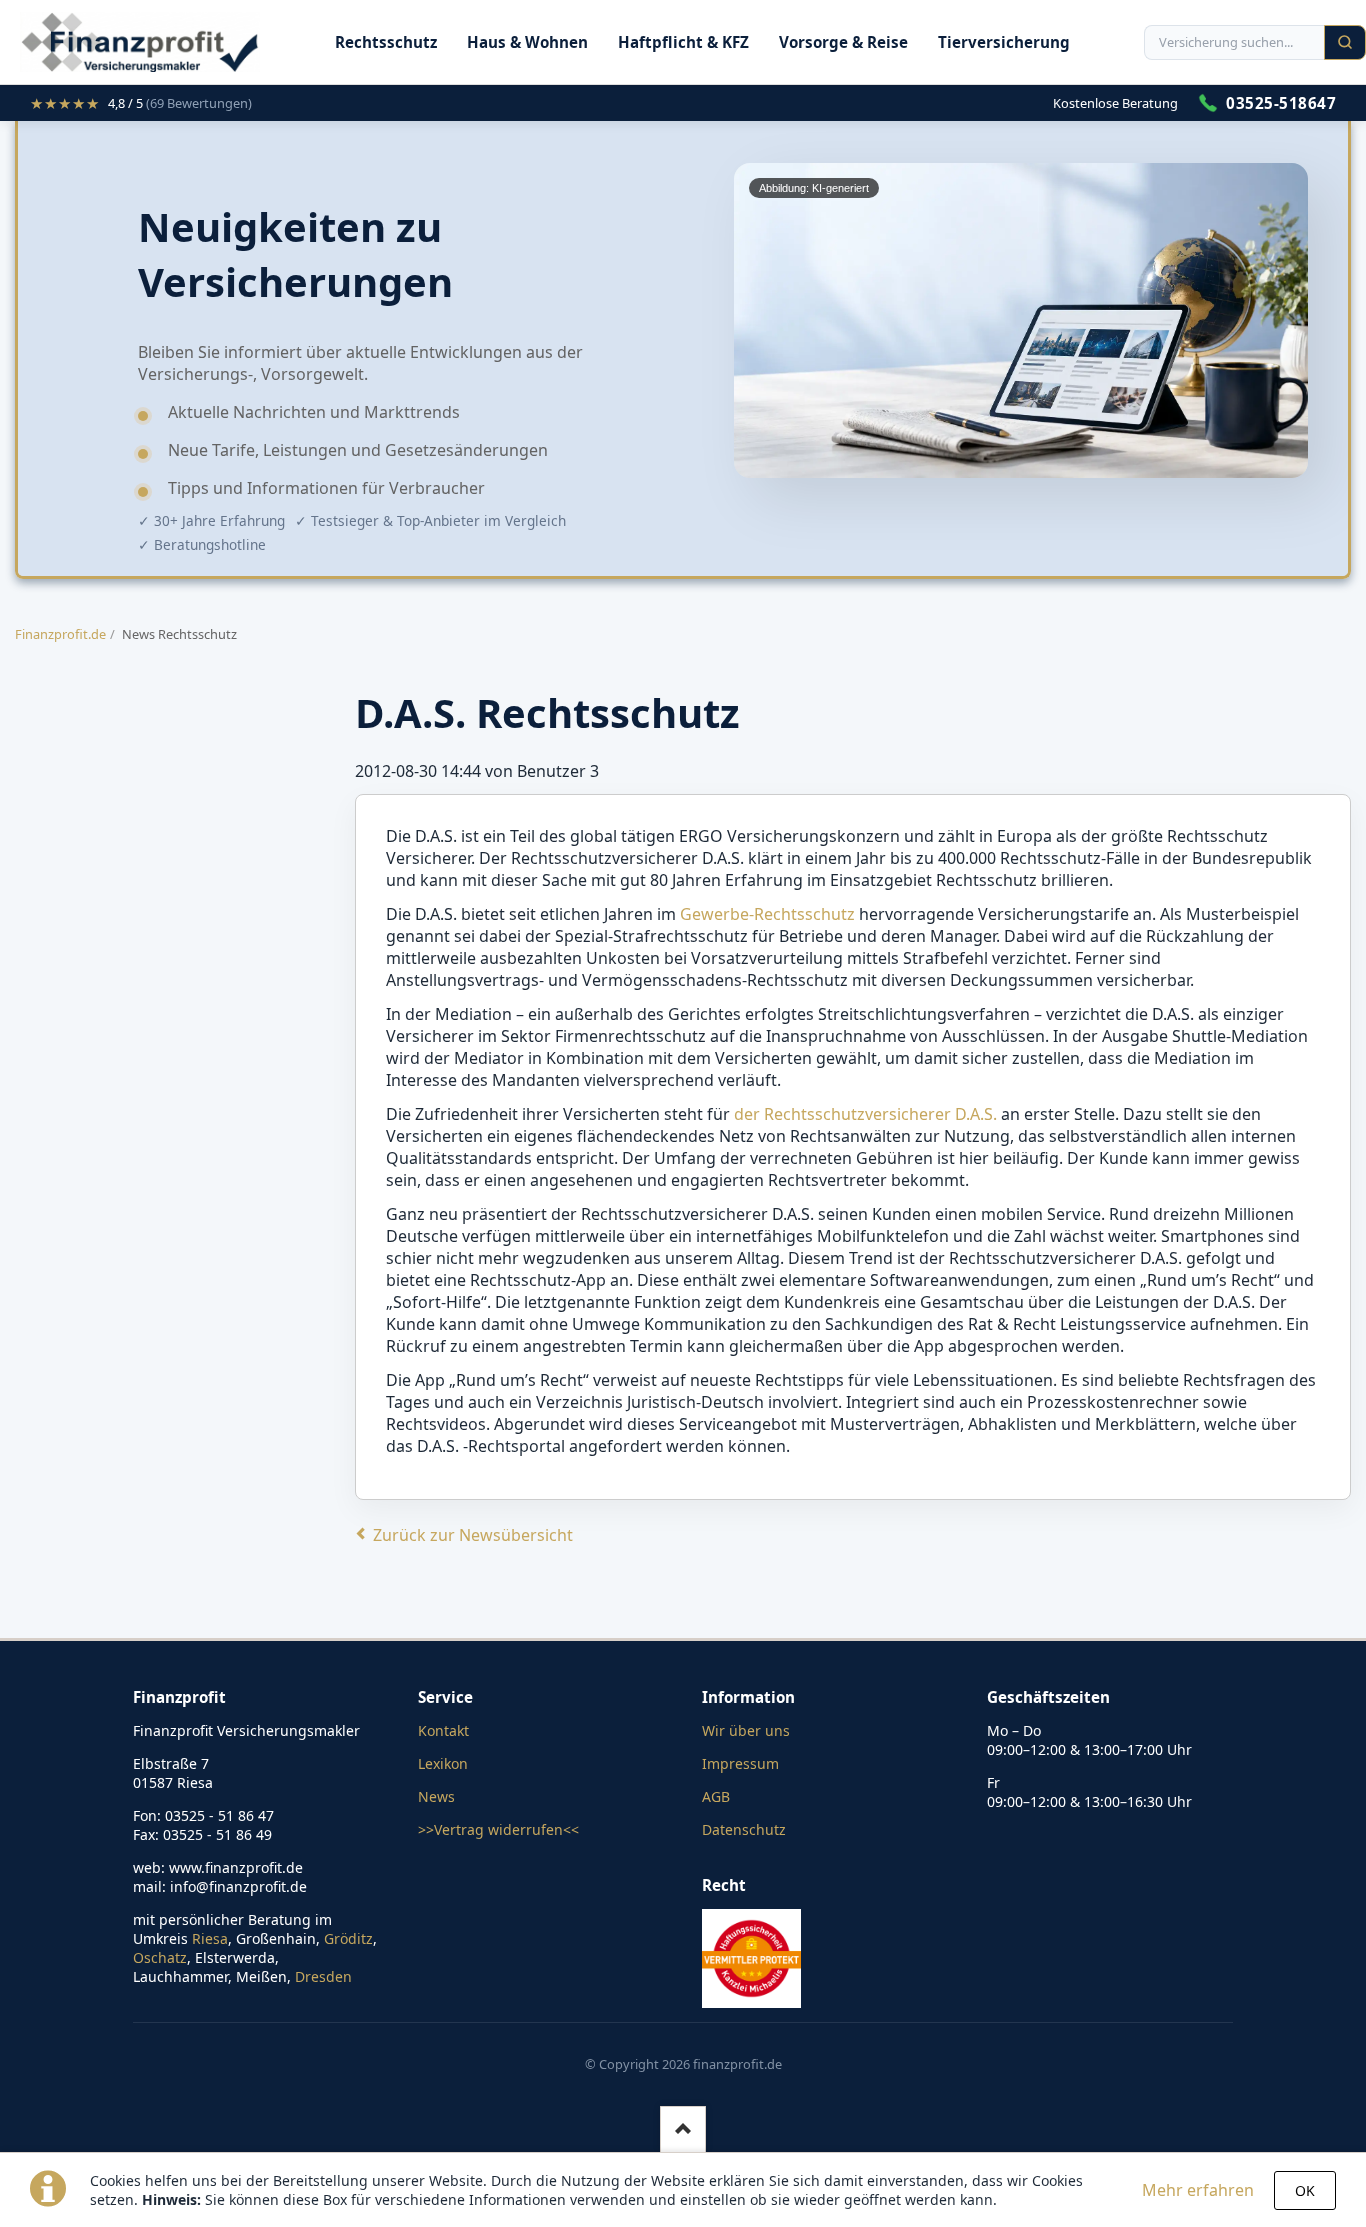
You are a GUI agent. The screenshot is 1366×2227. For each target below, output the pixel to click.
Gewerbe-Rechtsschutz (767, 914)
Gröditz (348, 1938)
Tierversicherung (1004, 42)
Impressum (740, 1763)
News (436, 1796)
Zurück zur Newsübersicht (473, 1535)
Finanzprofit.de (60, 634)
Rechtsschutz (386, 42)
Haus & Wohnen (527, 42)
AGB (716, 1796)
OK (1305, 2190)
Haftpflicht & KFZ (683, 42)
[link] (141, 103)
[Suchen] (1345, 42)
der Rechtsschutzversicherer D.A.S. (865, 1114)
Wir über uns (746, 1730)
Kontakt (443, 1730)
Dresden (323, 1976)
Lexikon (443, 1763)
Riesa (210, 1938)
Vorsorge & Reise (843, 42)
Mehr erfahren (1198, 2190)
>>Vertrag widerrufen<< (498, 1829)
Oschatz (160, 1957)
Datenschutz (744, 1829)
